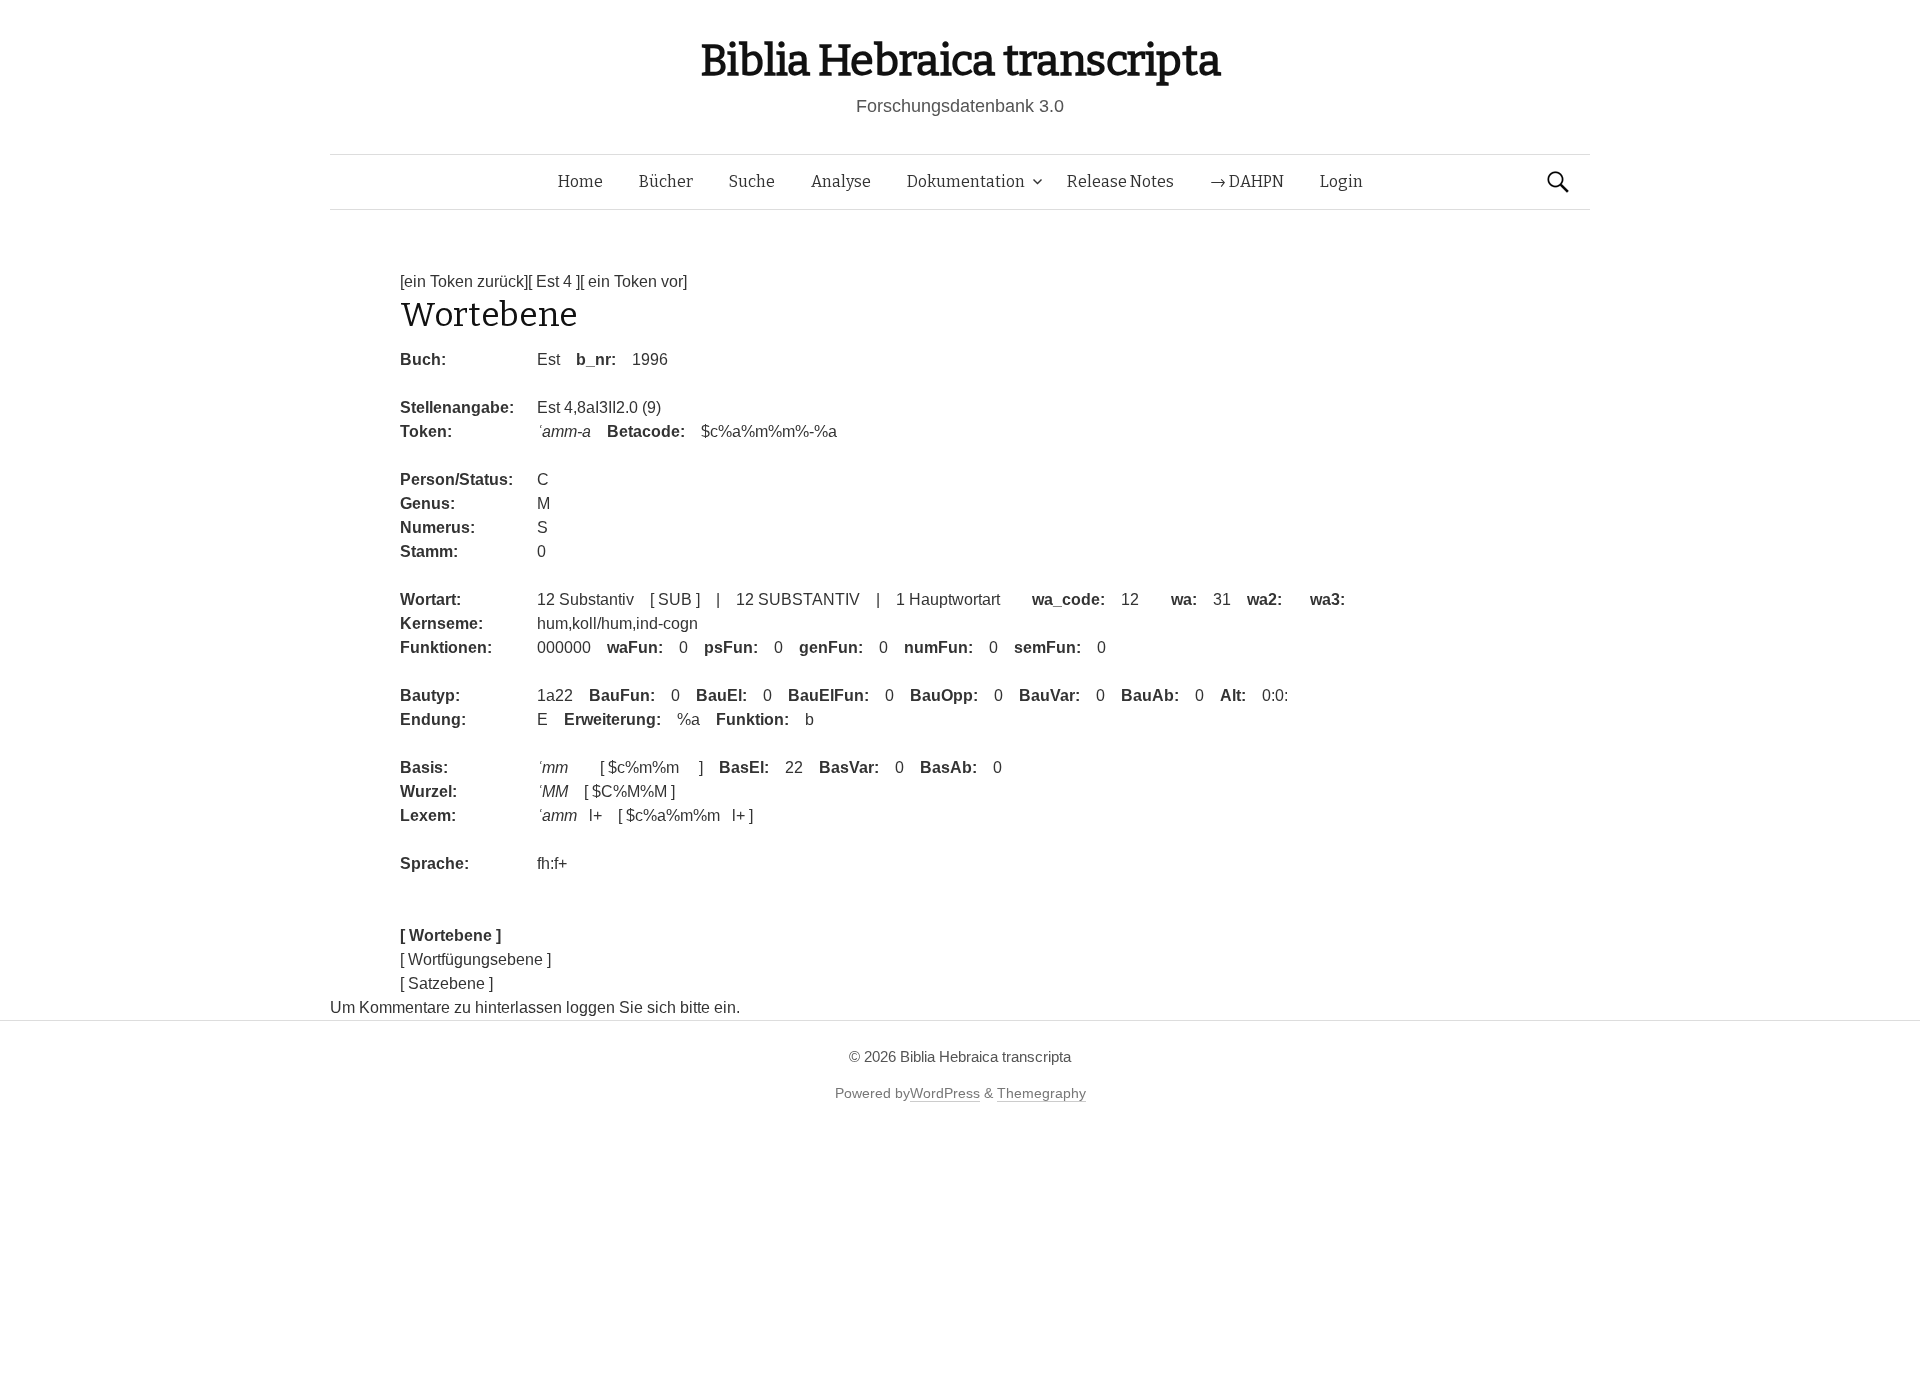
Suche (752, 181)
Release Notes (1120, 181)
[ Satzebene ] (446, 983)
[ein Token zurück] (464, 281)
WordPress (945, 1093)
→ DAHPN (1247, 181)
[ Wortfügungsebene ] (475, 959)
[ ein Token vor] (633, 281)
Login (1341, 181)
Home (580, 181)
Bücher (666, 181)
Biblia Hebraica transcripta (960, 60)
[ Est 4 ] (554, 281)
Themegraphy (1041, 1093)
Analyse (841, 181)
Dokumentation (966, 181)
